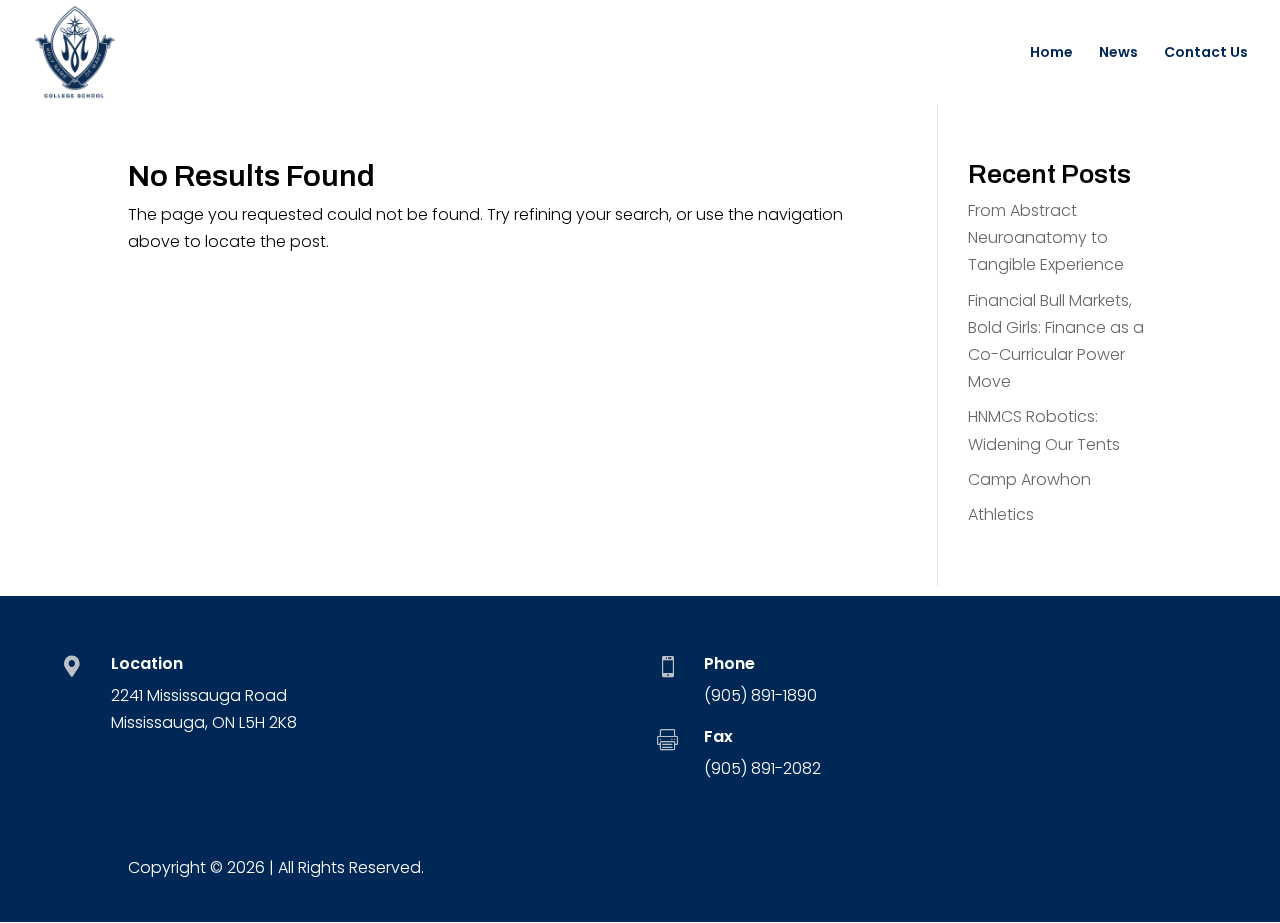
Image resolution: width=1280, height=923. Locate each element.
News (1118, 53)
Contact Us (1206, 53)
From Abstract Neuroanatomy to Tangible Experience (1046, 237)
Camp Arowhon (1029, 479)
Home (1051, 53)
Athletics (1001, 514)
